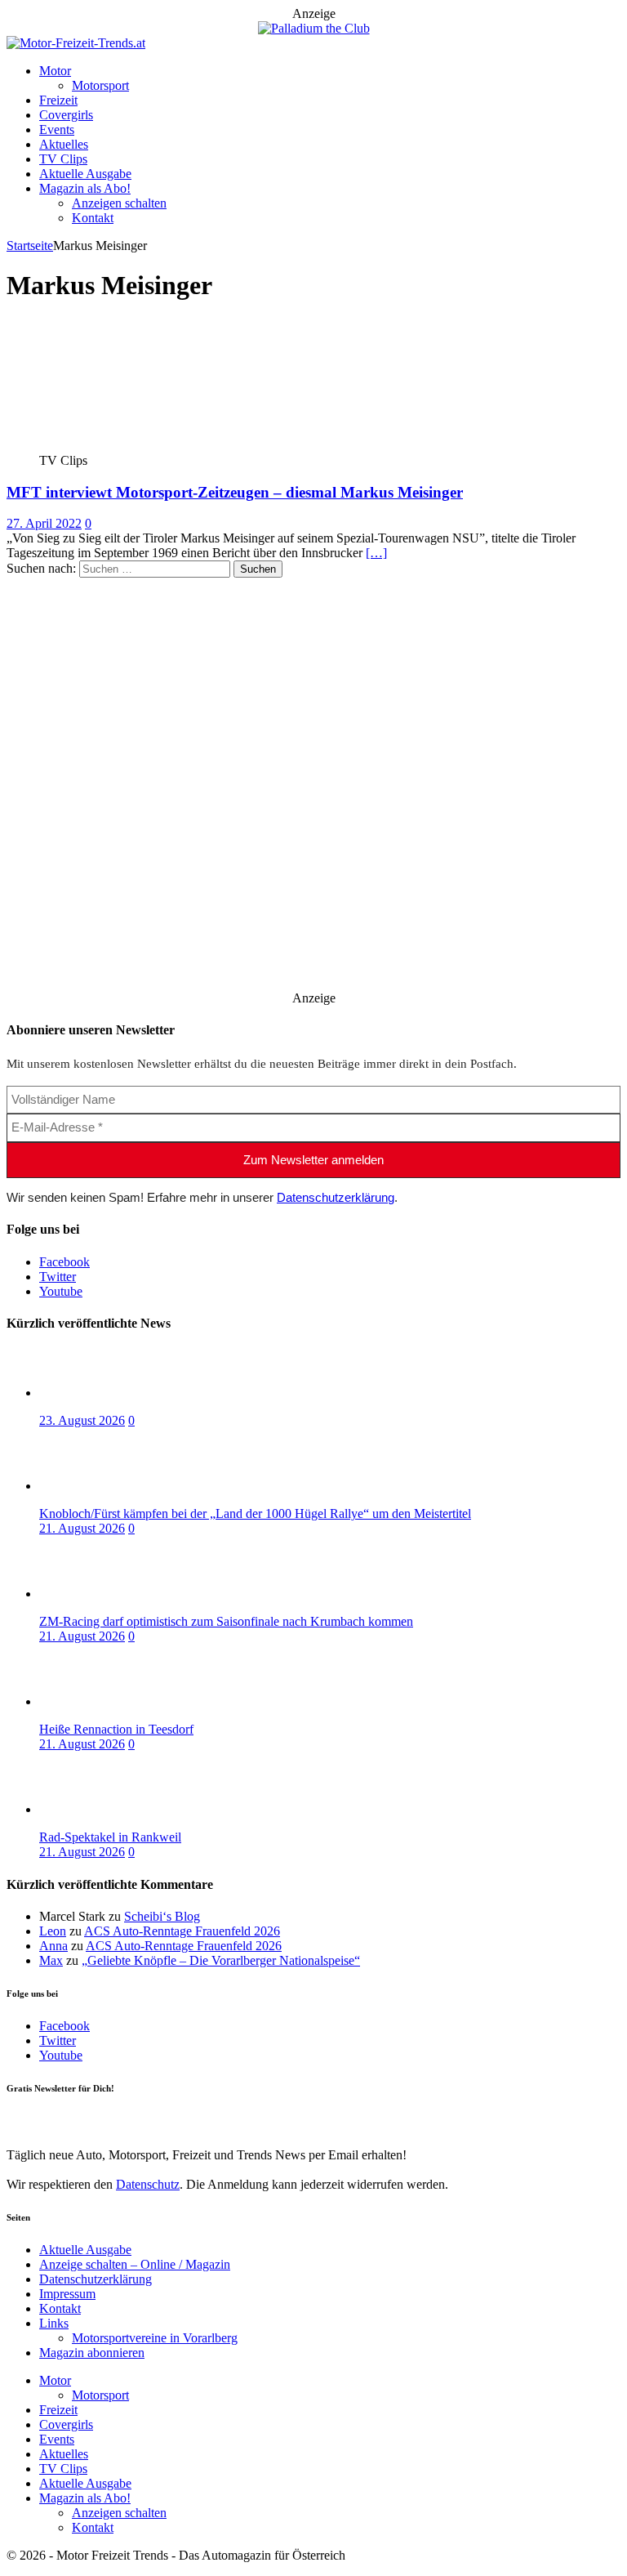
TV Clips (63, 159)
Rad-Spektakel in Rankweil (110, 1837)
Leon (53, 1931)
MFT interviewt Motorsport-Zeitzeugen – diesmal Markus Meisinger (235, 492)
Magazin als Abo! (85, 188)
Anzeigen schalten (119, 203)
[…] (376, 553)
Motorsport (100, 85)
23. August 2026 (82, 1420)
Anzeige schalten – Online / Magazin (135, 2264)
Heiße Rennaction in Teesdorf (116, 1729)
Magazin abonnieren (92, 2353)
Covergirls (66, 115)
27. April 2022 (44, 523)
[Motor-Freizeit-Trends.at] (76, 43)
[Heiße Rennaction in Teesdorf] (104, 1701)
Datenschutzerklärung (336, 1197)
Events (57, 129)
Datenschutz (148, 2184)
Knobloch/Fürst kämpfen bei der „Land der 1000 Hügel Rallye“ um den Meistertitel (255, 1513)
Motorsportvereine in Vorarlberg (155, 2338)
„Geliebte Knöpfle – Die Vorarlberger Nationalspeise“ (221, 1960)
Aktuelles (64, 144)
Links (54, 2323)
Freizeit (58, 100)
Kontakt (93, 218)
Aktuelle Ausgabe (85, 174)
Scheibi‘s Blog (162, 1916)
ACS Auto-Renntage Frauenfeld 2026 (182, 1931)
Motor (55, 71)
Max (51, 1960)
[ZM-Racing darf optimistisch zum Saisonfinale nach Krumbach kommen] (104, 1594)
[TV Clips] (127, 446)
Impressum (67, 2294)
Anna (53, 1946)
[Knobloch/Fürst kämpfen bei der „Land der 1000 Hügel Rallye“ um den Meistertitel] (104, 1486)
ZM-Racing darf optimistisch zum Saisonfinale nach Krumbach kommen (226, 1621)
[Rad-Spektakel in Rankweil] (104, 1809)
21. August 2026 (82, 1528)
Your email (35, 2121)
